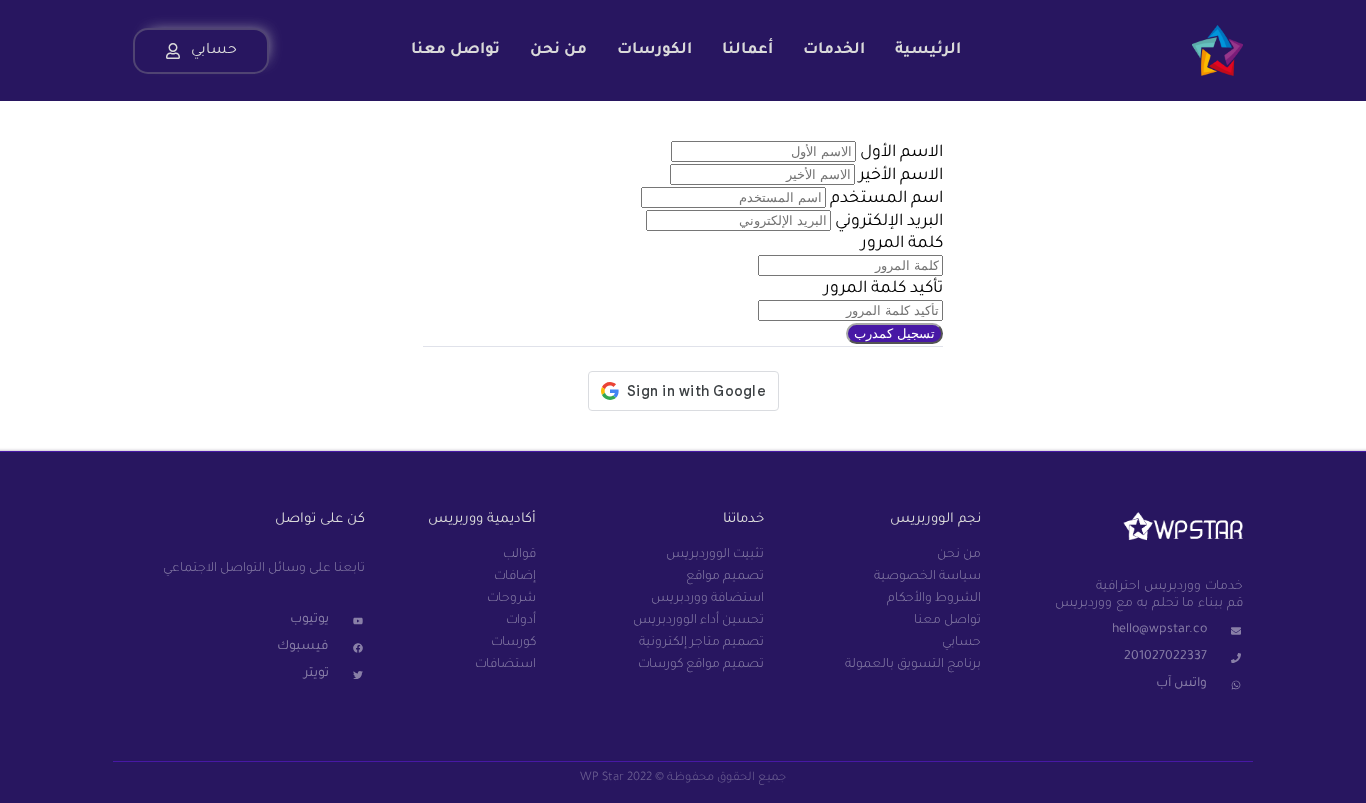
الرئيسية (928, 50)
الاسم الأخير (901, 176)
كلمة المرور (902, 244)
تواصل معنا (455, 50)
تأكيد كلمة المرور (883, 289)
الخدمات (834, 50)
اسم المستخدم (886, 199)
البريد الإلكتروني (887, 222)
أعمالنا (747, 50)
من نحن (558, 50)
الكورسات (654, 50)
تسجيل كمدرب (894, 333)
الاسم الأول (901, 153)
